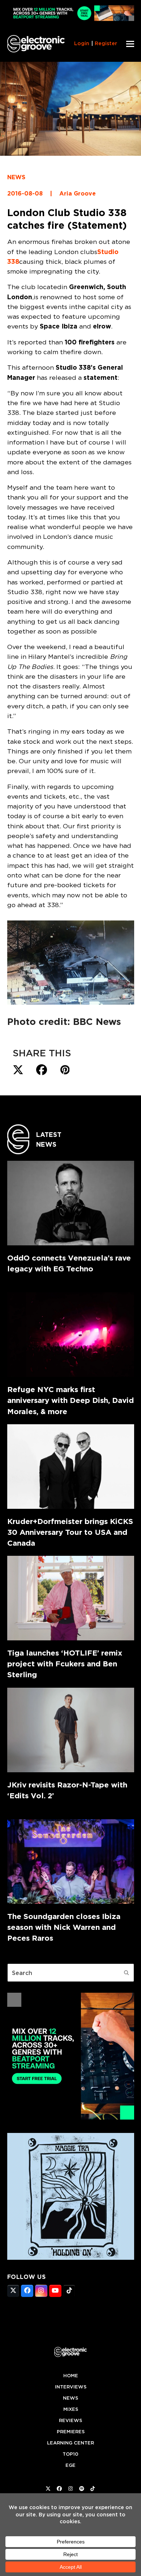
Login (82, 43)
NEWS (16, 177)
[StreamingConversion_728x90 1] (71, 19)
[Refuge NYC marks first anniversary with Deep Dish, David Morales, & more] (71, 1335)
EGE (70, 2465)
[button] (130, 44)
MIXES (71, 2409)
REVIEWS (70, 2420)
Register (106, 43)
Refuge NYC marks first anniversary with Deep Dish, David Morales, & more (70, 1400)
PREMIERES (71, 2432)
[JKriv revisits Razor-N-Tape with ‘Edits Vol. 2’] (71, 1730)
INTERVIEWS (71, 2387)
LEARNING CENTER (70, 2443)
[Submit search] (127, 1973)
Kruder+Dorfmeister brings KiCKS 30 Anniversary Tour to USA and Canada (70, 1532)
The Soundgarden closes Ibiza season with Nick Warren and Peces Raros (64, 1927)
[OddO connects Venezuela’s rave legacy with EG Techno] (71, 1203)
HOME (71, 2376)
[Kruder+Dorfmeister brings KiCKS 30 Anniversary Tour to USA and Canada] (71, 1467)
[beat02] (71, 2117)
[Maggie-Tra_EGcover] (71, 2258)
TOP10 (70, 2454)
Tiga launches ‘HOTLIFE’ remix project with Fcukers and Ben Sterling (65, 1664)
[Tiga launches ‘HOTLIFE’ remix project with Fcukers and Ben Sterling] (71, 1598)
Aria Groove (78, 194)
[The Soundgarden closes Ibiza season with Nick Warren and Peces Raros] (71, 1862)
